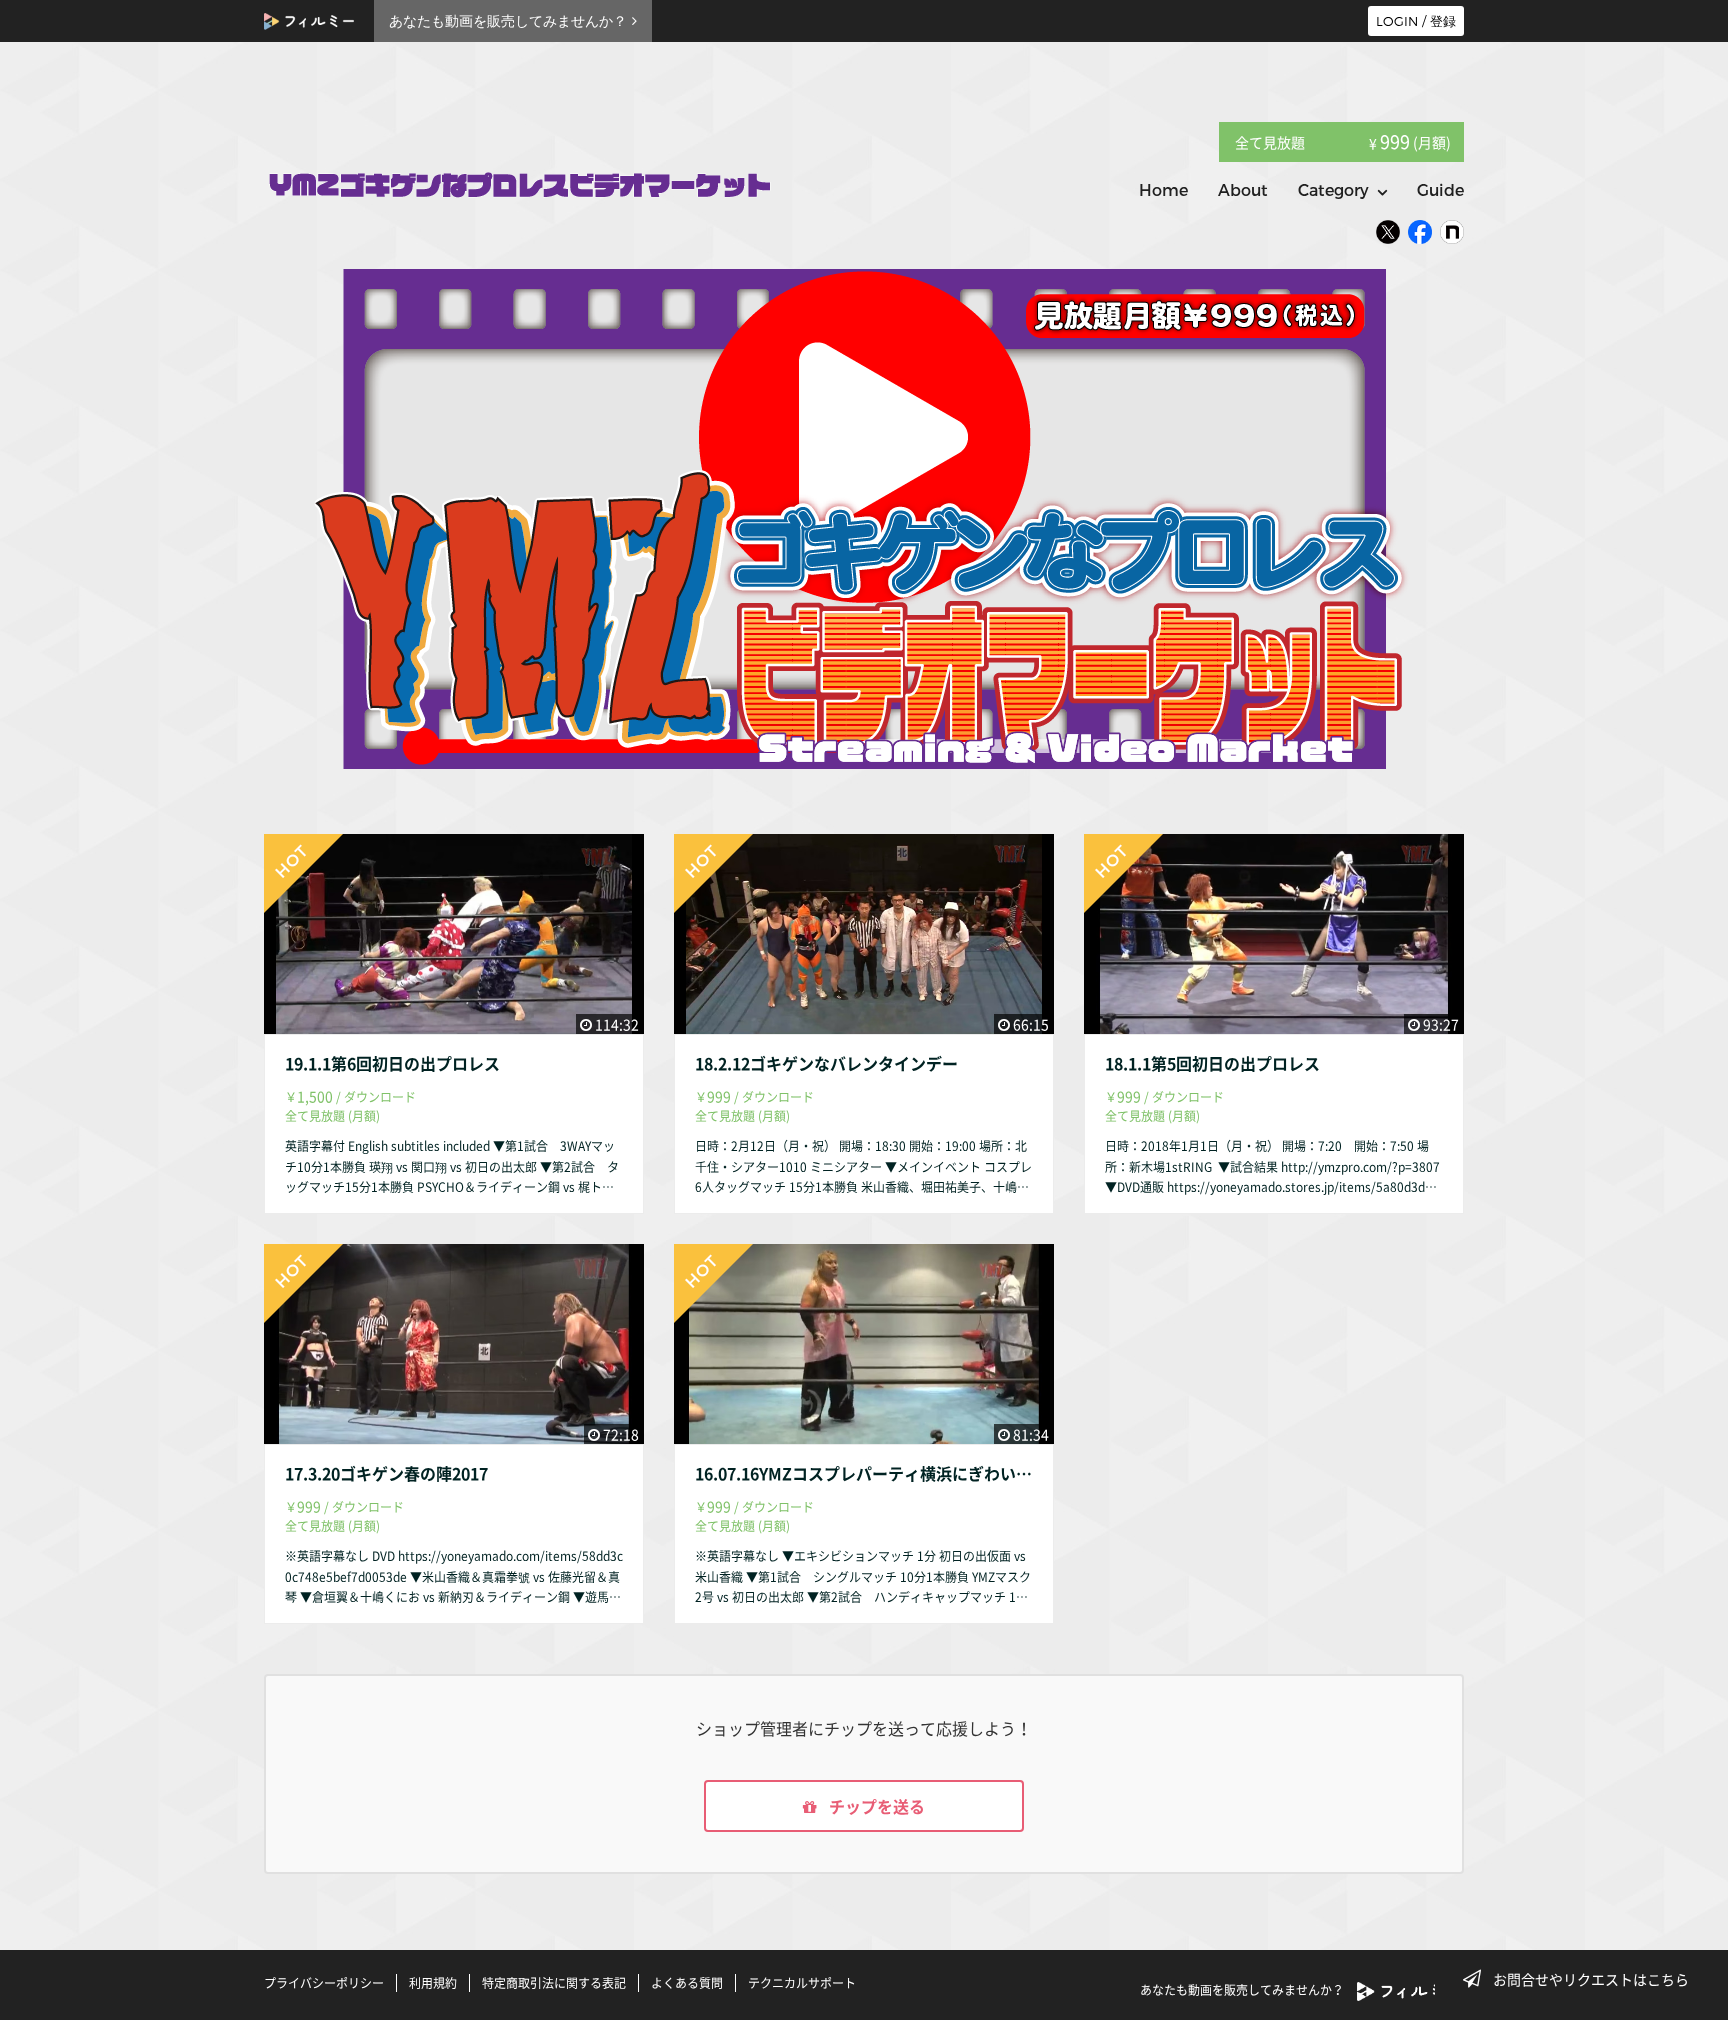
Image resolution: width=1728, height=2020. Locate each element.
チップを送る (875, 1806)
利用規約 (433, 1983)
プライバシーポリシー (324, 1983)
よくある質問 (687, 1983)
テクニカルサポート (802, 1983)
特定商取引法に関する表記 (554, 1983)
